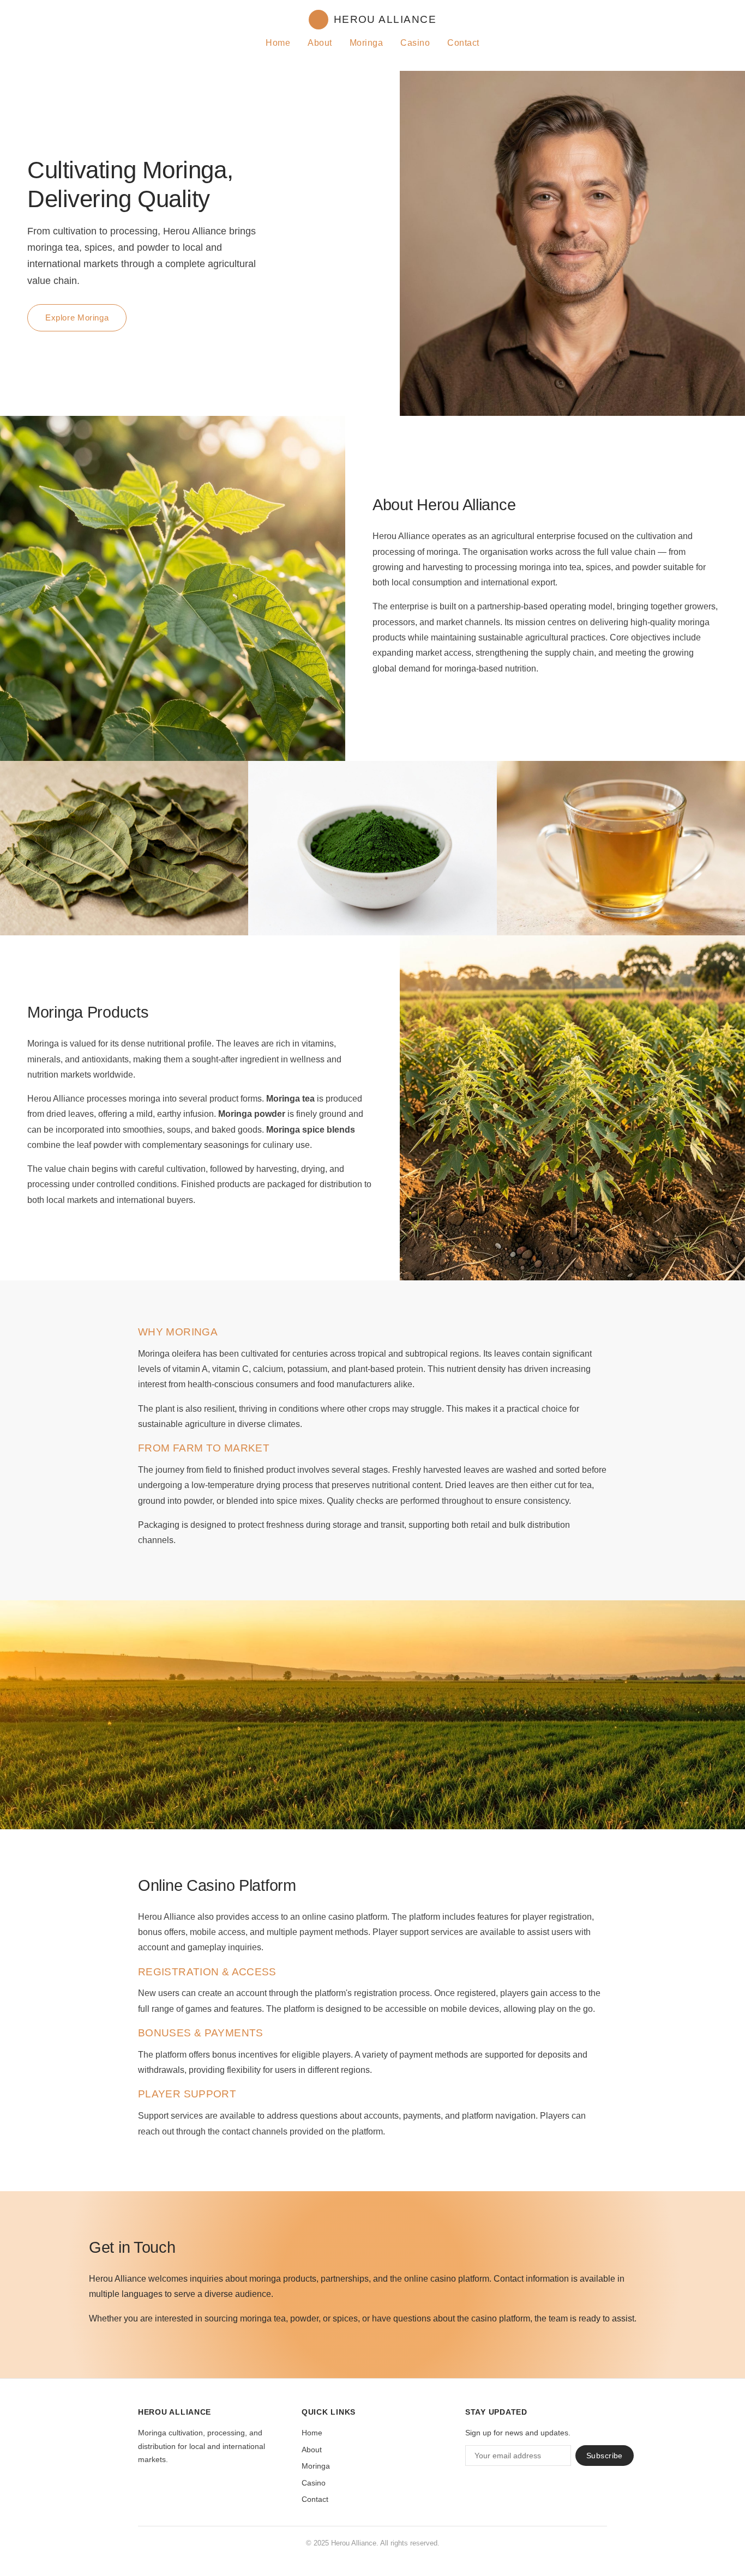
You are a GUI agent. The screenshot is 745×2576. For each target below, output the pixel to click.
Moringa (366, 43)
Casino (415, 43)
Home (278, 43)
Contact (463, 43)
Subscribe (605, 2456)
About (320, 43)
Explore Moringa (77, 318)
